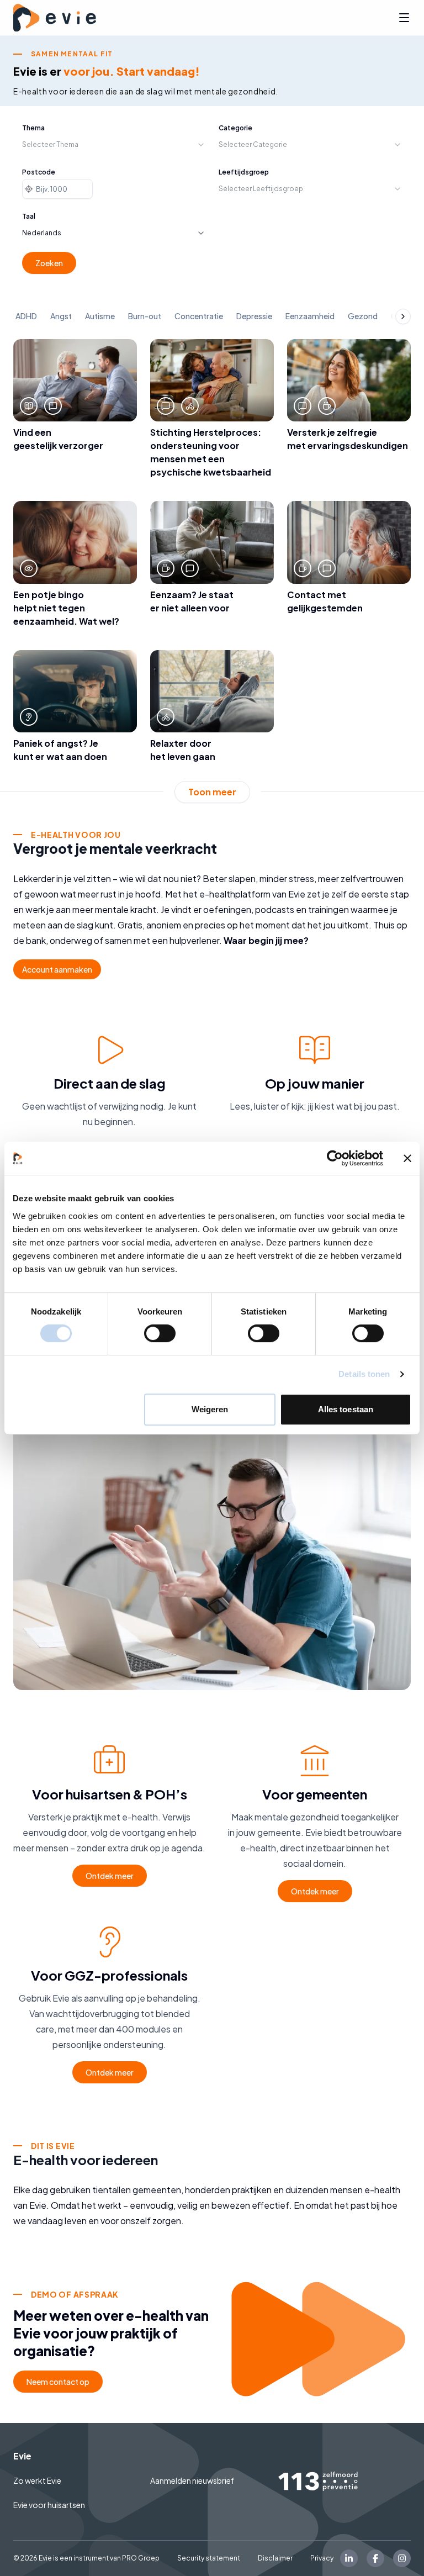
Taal (29, 216)
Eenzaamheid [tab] (310, 316)
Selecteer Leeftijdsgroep (261, 189)
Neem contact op (58, 2382)
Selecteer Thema (50, 144)
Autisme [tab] (100, 316)
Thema (33, 128)
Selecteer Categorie (253, 144)
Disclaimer (275, 2558)
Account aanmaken (57, 969)
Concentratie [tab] (199, 316)
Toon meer (212, 792)
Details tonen (364, 1374)
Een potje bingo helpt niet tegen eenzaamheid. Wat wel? (66, 608)
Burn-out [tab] (145, 316)
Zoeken (49, 263)
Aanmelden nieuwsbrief (192, 2480)
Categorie (235, 128)
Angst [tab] (61, 316)
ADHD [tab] (26, 316)
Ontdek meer (110, 1876)
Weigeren (210, 1409)
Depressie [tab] (254, 316)
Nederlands (42, 233)
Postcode (39, 172)
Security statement (209, 2558)
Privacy (322, 2558)
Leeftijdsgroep (244, 172)
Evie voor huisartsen (49, 2505)
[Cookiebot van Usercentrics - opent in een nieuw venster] (335, 1158)
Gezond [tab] (363, 316)
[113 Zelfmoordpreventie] (344, 2481)
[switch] (160, 1333)
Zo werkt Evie (37, 2480)
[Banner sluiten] (407, 1158)
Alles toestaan (346, 1409)
